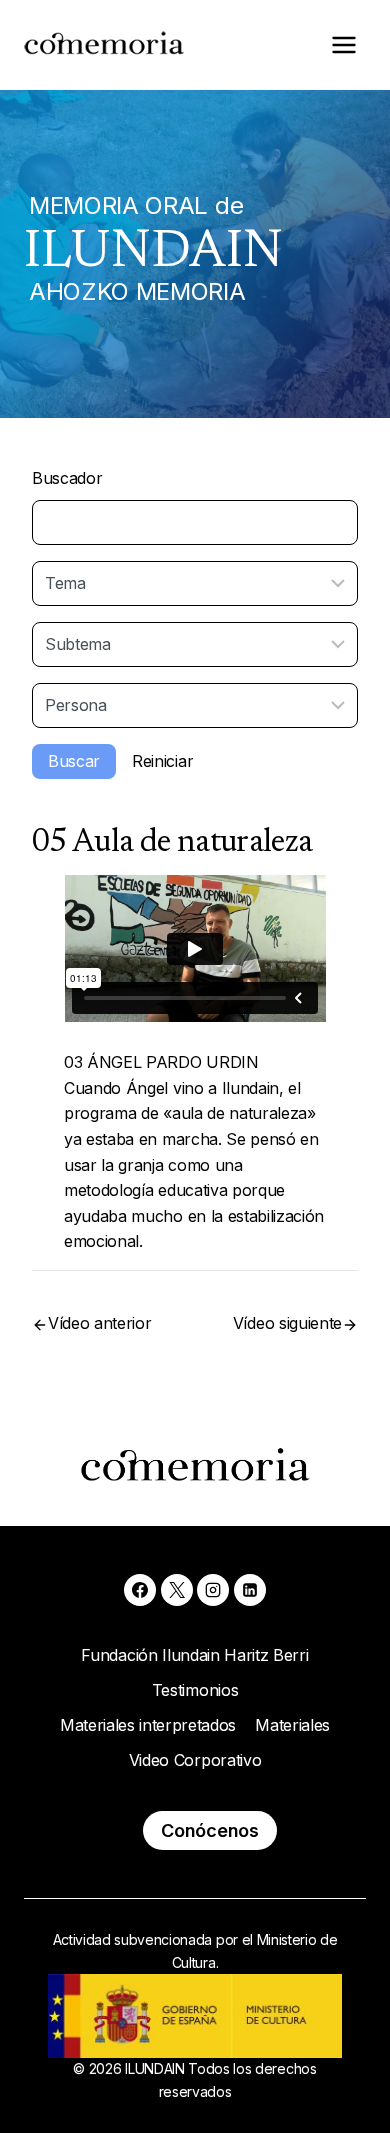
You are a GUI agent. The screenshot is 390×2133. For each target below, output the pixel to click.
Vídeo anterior (100, 1323)
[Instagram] (213, 1590)
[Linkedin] (250, 1590)
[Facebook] (140, 1590)
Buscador (67, 478)
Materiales (292, 1725)
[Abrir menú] (343, 44)
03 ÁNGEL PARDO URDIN (161, 1062)
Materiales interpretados (148, 1725)
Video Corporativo (195, 1760)
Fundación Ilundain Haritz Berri (194, 1655)
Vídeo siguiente (287, 1323)
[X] (177, 1590)
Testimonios (195, 1690)
